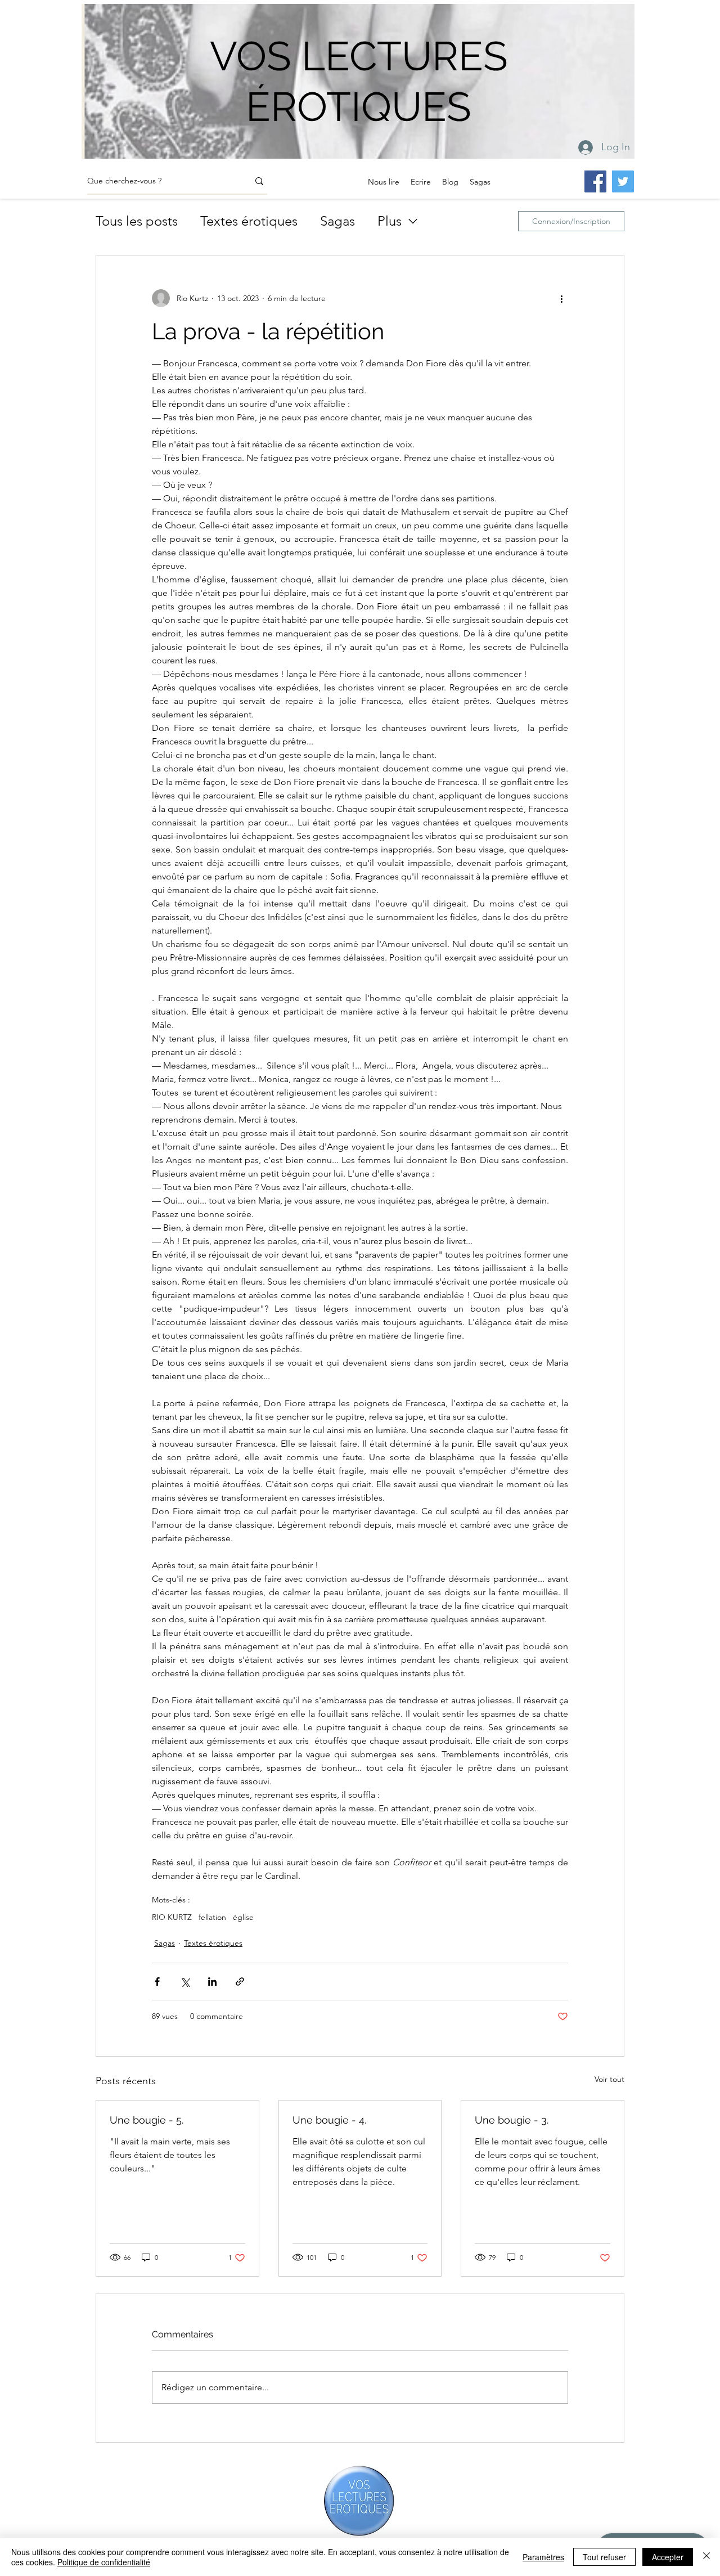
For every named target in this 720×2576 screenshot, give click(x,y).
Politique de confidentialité (104, 2562)
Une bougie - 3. (512, 2120)
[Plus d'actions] (561, 298)
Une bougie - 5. (147, 2120)
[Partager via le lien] (240, 1982)
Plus (390, 221)
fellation (212, 1917)
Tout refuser (604, 2557)
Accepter (668, 2557)
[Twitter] (623, 181)
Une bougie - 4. (329, 2120)
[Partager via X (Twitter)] (185, 1982)
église (243, 1917)
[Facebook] (595, 181)
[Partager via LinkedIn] (212, 1982)
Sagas (337, 221)
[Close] (706, 2557)
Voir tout (609, 2079)
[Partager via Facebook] (157, 1982)
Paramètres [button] (543, 2557)
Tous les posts (137, 221)
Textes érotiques (249, 221)
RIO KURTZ (172, 1917)
